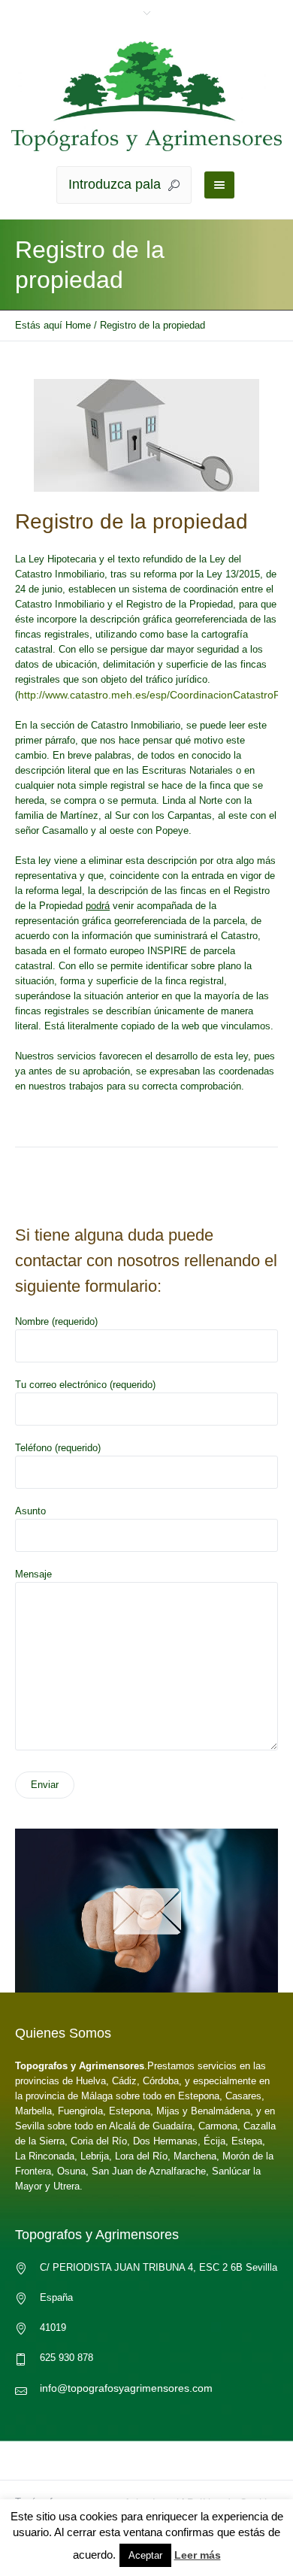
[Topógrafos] (146, 96)
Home (78, 325)
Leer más (198, 2555)
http (27, 695)
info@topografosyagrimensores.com (126, 2388)
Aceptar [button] (145, 2555)
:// (41, 695)
